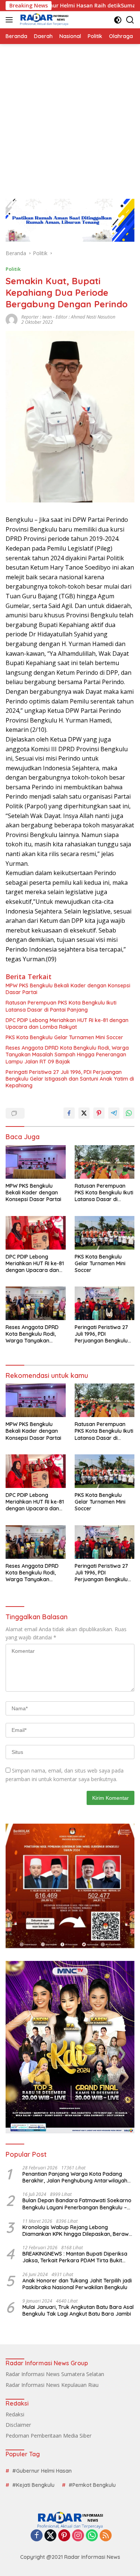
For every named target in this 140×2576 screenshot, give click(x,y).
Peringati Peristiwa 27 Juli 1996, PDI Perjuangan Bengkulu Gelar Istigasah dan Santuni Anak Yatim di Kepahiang (70, 1079)
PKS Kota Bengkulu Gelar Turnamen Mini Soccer (64, 1037)
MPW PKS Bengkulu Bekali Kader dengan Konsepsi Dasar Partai (68, 989)
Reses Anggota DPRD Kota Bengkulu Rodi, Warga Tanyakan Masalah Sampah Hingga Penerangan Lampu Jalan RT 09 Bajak (67, 1054)
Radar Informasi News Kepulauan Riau (52, 2385)
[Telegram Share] (114, 1113)
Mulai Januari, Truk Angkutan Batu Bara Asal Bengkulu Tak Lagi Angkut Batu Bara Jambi (78, 2310)
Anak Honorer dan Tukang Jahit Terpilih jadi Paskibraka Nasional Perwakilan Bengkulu (77, 2284)
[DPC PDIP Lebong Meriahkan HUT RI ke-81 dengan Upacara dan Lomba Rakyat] (36, 1233)
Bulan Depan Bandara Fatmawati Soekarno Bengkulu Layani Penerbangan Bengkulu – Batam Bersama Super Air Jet (77, 2204)
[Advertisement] (70, 118)
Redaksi (15, 2414)
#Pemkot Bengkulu (92, 2485)
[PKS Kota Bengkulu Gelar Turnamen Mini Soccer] (105, 1233)
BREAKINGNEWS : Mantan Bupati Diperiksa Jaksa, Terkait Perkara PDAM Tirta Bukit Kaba (75, 2257)
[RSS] (106, 2536)
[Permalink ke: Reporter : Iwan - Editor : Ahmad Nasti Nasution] (12, 319)
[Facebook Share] (69, 1113)
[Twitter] (50, 2536)
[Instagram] (78, 2536)
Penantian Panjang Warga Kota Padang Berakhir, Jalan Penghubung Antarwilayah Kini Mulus (75, 2177)
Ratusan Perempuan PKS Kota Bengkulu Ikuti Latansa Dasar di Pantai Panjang (61, 1006)
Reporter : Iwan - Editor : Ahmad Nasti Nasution (68, 317)
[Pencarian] (130, 20)
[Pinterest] (64, 2536)
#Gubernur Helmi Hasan (42, 2471)
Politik (13, 269)
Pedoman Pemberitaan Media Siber (49, 2436)
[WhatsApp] (92, 2536)
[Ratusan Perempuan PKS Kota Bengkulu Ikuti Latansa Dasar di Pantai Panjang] (105, 1162)
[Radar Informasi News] (43, 20)
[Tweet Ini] (84, 1113)
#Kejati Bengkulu (33, 2485)
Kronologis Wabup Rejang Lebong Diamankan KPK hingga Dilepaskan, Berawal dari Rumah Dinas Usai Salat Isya (78, 2231)
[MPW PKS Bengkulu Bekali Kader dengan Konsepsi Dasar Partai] (36, 1162)
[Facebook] (37, 2536)
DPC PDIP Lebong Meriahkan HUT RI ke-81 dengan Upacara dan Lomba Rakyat (67, 1024)
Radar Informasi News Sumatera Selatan (55, 2374)
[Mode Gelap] (118, 20)
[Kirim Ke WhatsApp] (129, 1113)
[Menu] (11, 20)
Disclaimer (18, 2425)
